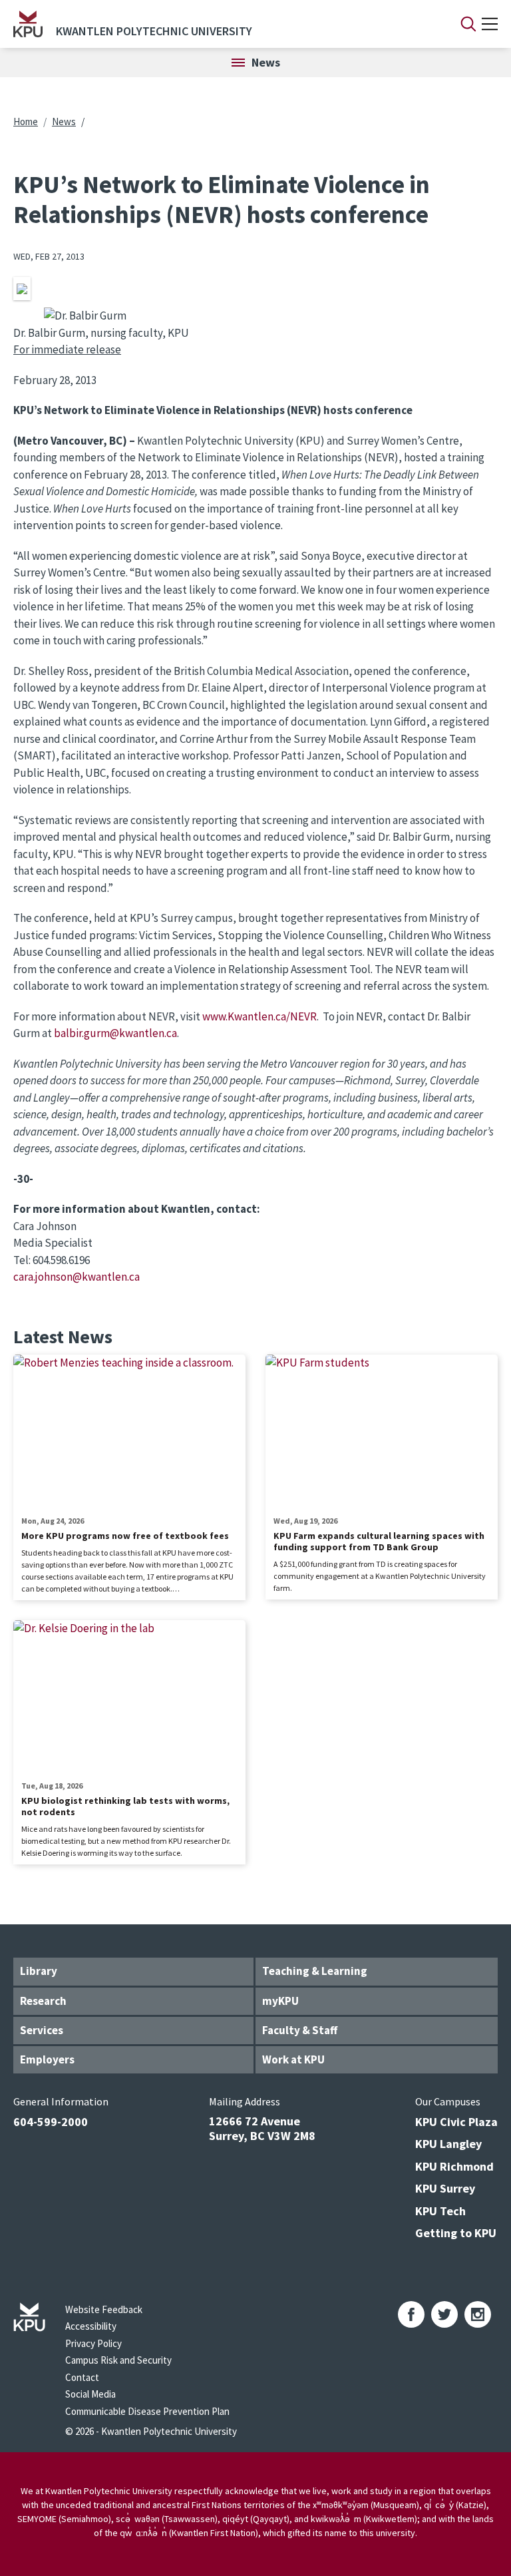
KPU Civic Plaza (456, 2122)
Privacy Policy (93, 2343)
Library (39, 1971)
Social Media (90, 2394)
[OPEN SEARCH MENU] (468, 24)
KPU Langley (448, 2144)
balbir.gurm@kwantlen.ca (115, 1033)
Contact (82, 2377)
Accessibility (91, 2326)
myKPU (280, 2001)
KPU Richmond (454, 2166)
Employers (47, 2059)
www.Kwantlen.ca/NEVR (259, 1016)
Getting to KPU (456, 2233)
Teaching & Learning (315, 1971)
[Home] (28, 24)
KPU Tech (440, 2211)
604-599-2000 (51, 2122)
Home (26, 121)
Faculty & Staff (300, 2030)
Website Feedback (104, 2309)
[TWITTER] (444, 2314)
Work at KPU (293, 2059)
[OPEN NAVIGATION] (490, 24)
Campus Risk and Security (118, 2360)
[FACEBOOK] (411, 2314)
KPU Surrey (445, 2188)
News (64, 121)
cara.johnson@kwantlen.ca (77, 1277)
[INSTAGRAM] (478, 2314)
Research (43, 2001)
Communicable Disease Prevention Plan (147, 2411)
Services (42, 2030)
